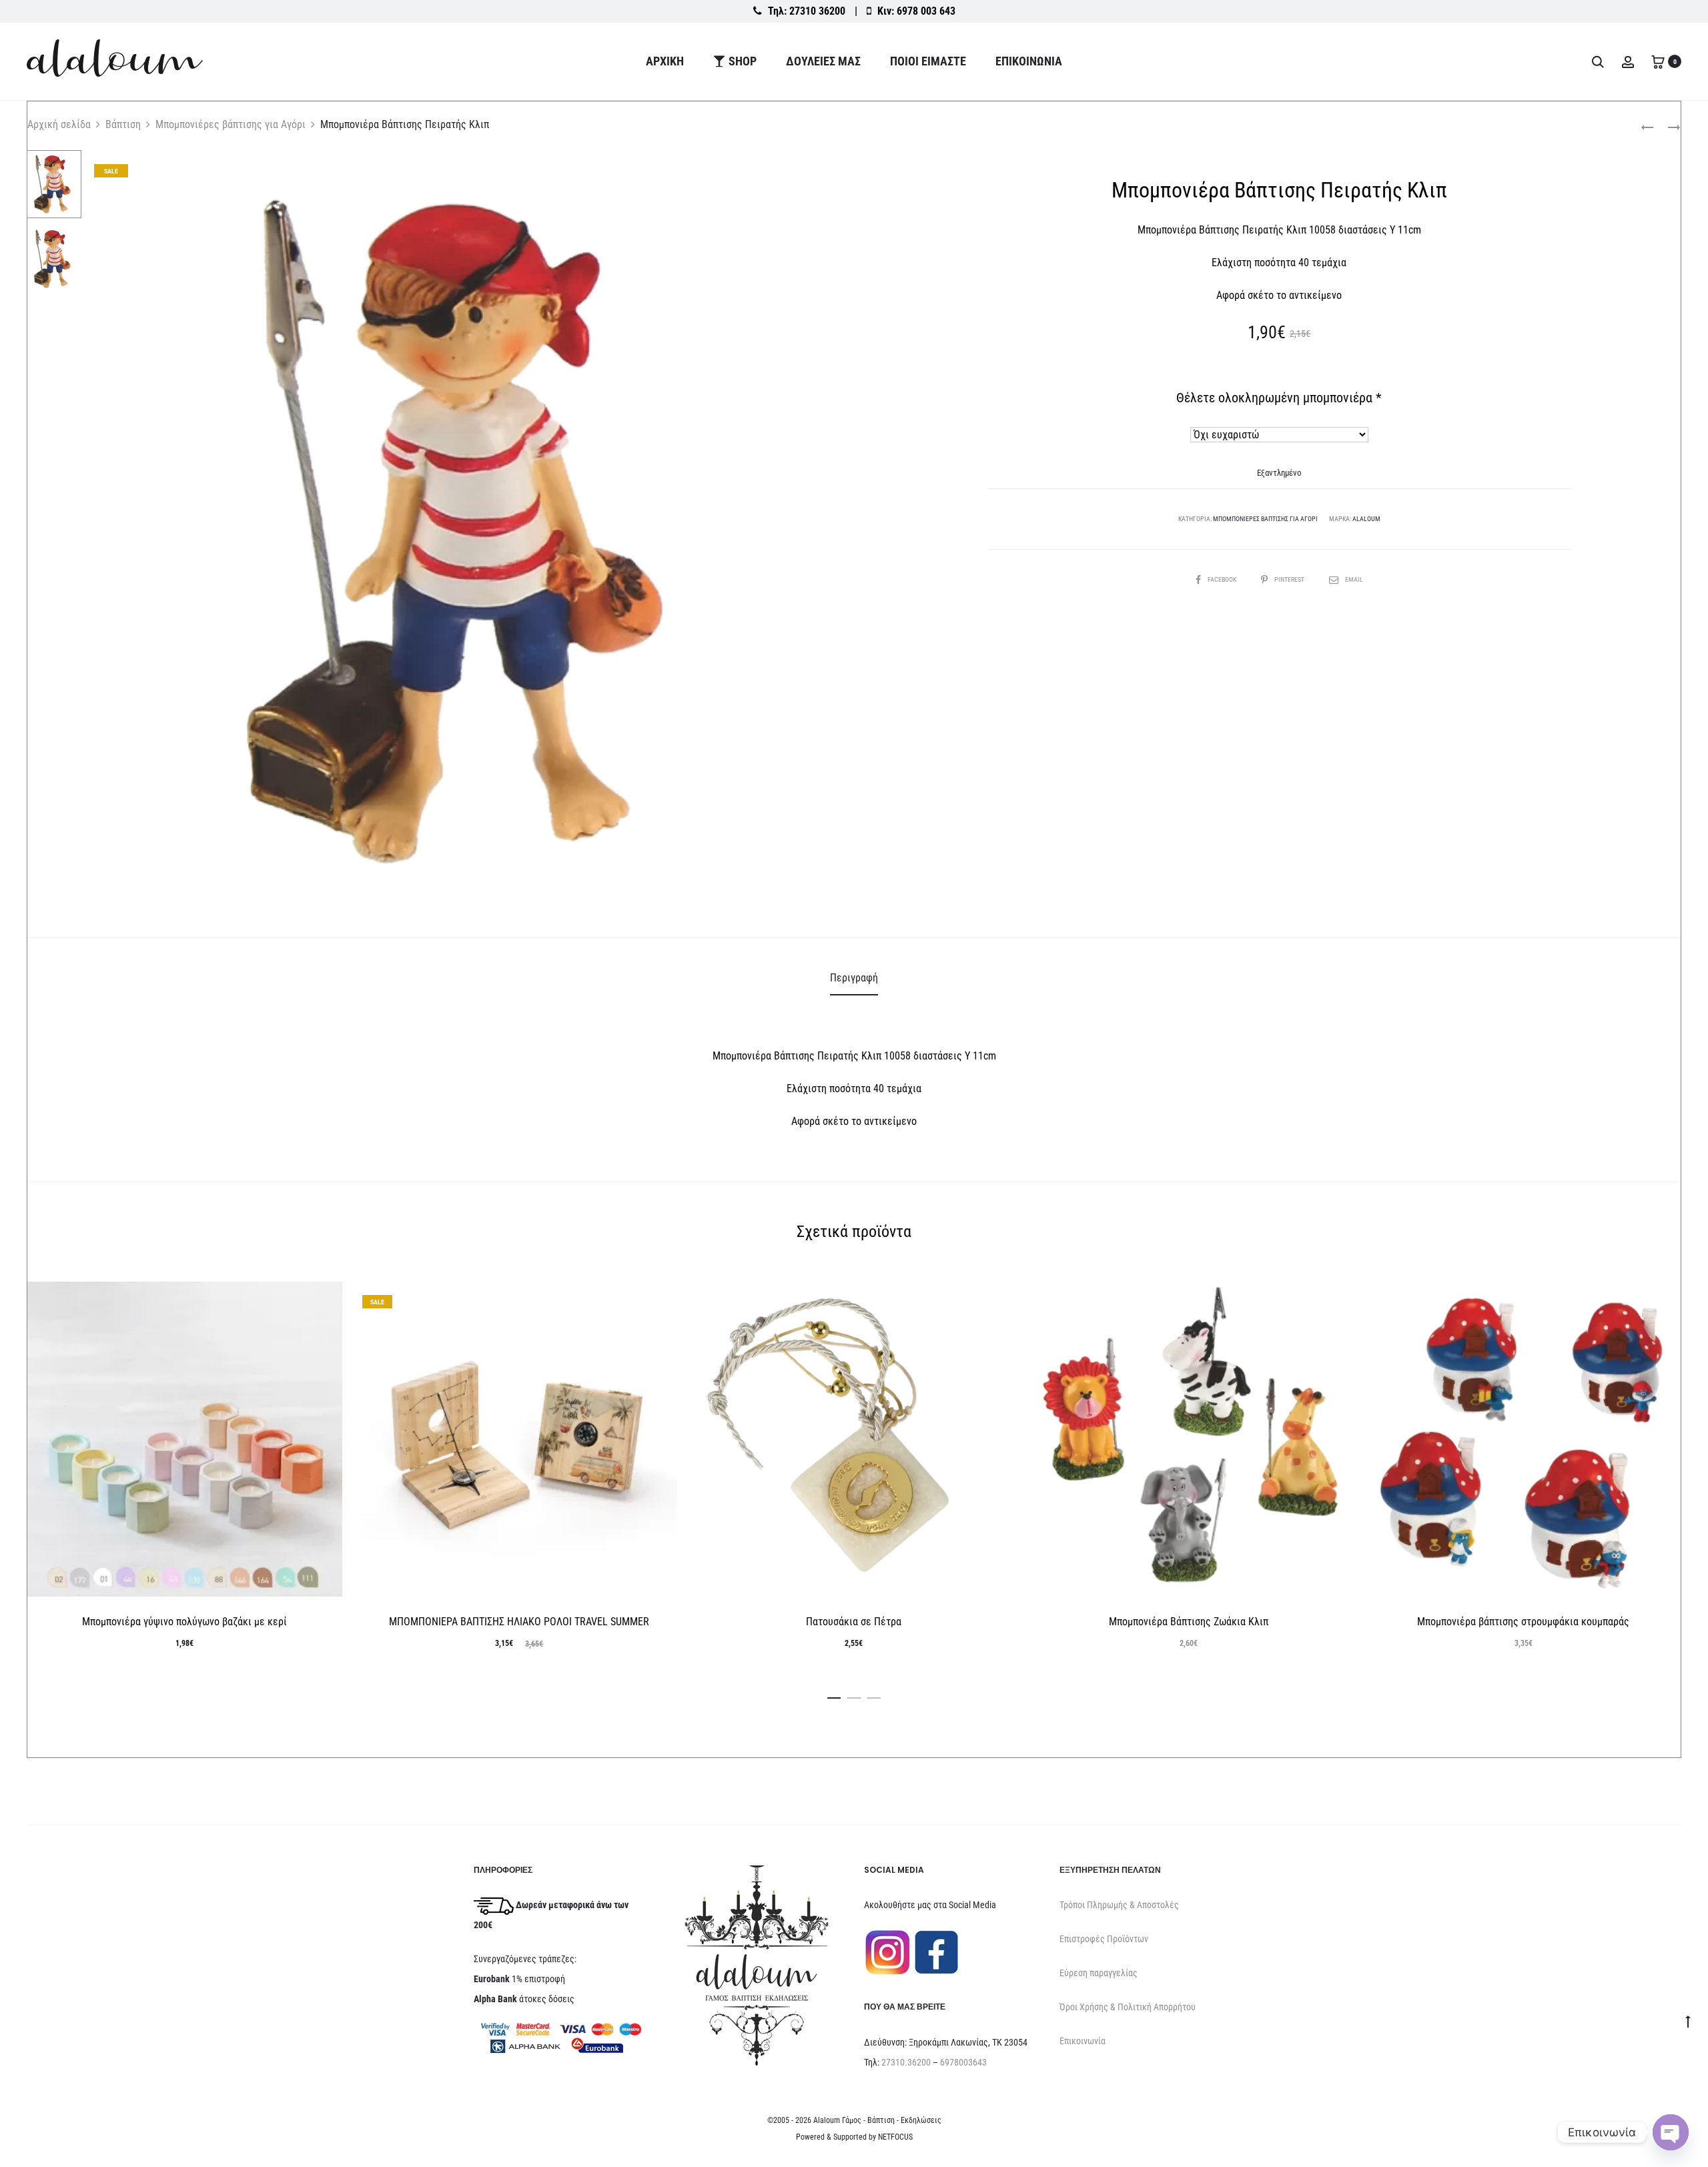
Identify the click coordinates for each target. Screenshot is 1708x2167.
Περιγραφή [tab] (854, 978)
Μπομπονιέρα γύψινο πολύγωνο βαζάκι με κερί (184, 1622)
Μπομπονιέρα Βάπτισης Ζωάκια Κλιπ (1189, 1622)
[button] (834, 1695)
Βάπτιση (123, 124)
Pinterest (1290, 579)
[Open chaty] (1671, 2132)
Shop (743, 61)
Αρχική (665, 61)
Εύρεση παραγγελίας (1099, 1973)
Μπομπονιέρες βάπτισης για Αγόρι (231, 124)
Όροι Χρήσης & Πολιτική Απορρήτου (1128, 2007)
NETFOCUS (895, 2137)
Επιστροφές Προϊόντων (1104, 1939)
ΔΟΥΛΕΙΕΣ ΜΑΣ (823, 61)
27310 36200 (817, 11)
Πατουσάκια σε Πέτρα (854, 1622)
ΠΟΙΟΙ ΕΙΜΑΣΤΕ (928, 61)
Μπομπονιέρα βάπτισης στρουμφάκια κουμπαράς (1523, 1622)
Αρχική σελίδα (59, 124)
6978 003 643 (926, 11)
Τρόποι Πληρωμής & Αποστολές (1119, 1905)
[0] (1658, 61)
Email (1354, 579)
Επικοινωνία (1029, 61)
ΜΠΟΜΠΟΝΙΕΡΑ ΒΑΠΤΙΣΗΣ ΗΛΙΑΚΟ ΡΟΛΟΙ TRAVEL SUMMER (519, 1622)
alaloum (1366, 519)
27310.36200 (906, 2062)
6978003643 (963, 2062)
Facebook (1223, 579)
